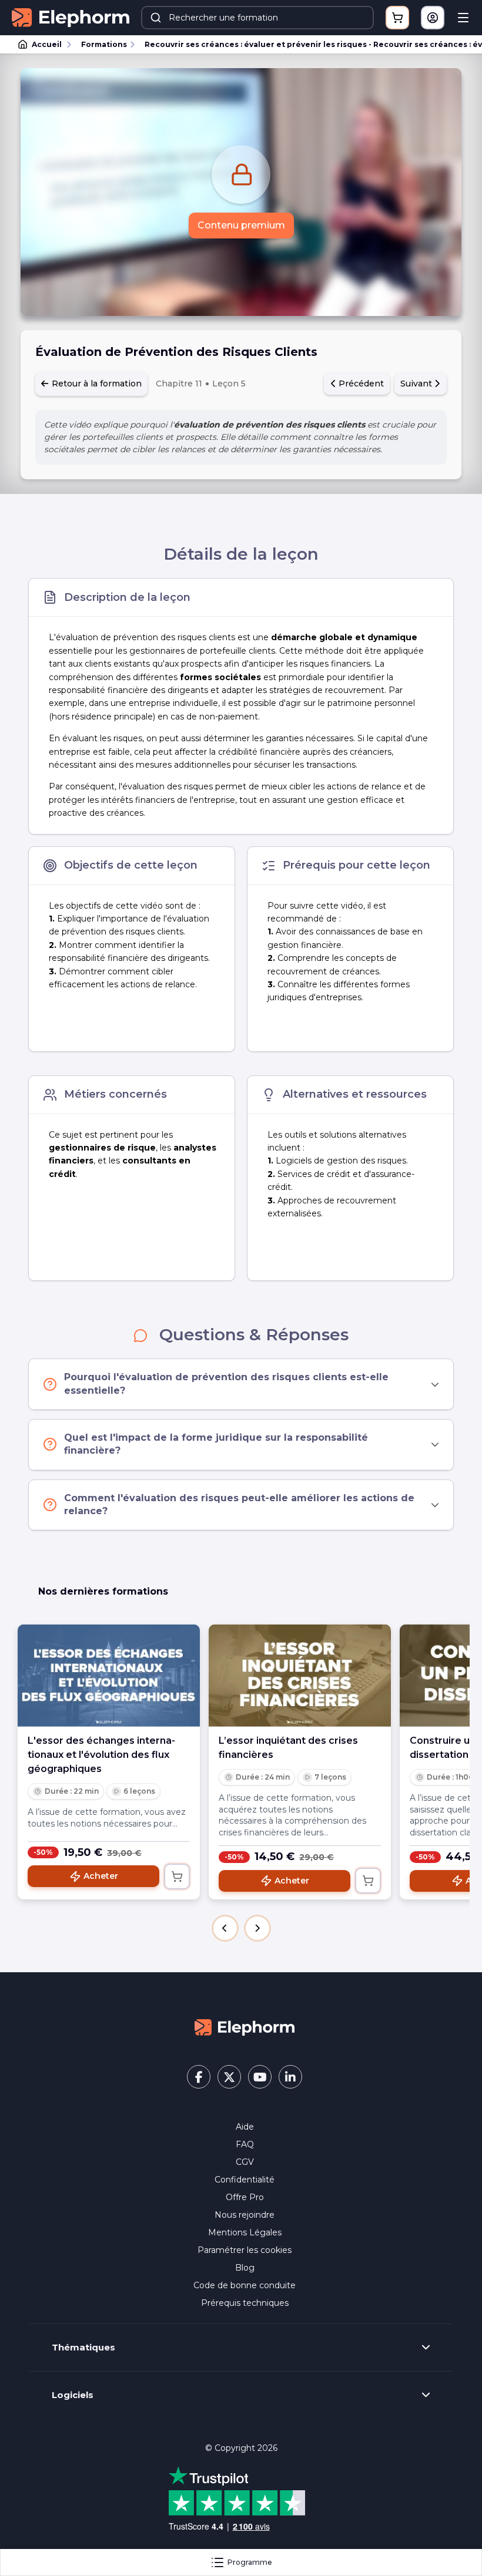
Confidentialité (245, 2180)
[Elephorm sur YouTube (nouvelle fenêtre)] (260, 2077)
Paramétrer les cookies (245, 2250)
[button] (225, 1928)
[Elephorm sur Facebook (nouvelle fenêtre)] (199, 2077)
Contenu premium (241, 225)
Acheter (101, 1876)
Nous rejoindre (245, 2215)
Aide (245, 2127)
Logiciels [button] (73, 2395)
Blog (245, 2268)
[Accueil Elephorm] (245, 2026)
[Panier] (397, 18)
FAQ (245, 2144)
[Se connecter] (433, 18)
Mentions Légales (245, 2232)
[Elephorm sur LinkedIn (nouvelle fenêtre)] (290, 2077)
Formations (104, 44)
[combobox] (257, 18)
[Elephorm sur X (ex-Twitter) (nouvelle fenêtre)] (229, 2077)
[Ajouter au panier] (177, 1876)
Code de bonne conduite (245, 2285)
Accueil (47, 44)
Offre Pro (245, 2197)
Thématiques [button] (83, 2348)
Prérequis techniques (245, 2303)
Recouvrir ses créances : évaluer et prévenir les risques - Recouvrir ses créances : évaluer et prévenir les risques (308, 44)
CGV (245, 2162)
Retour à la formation (96, 384)
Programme (250, 2562)
